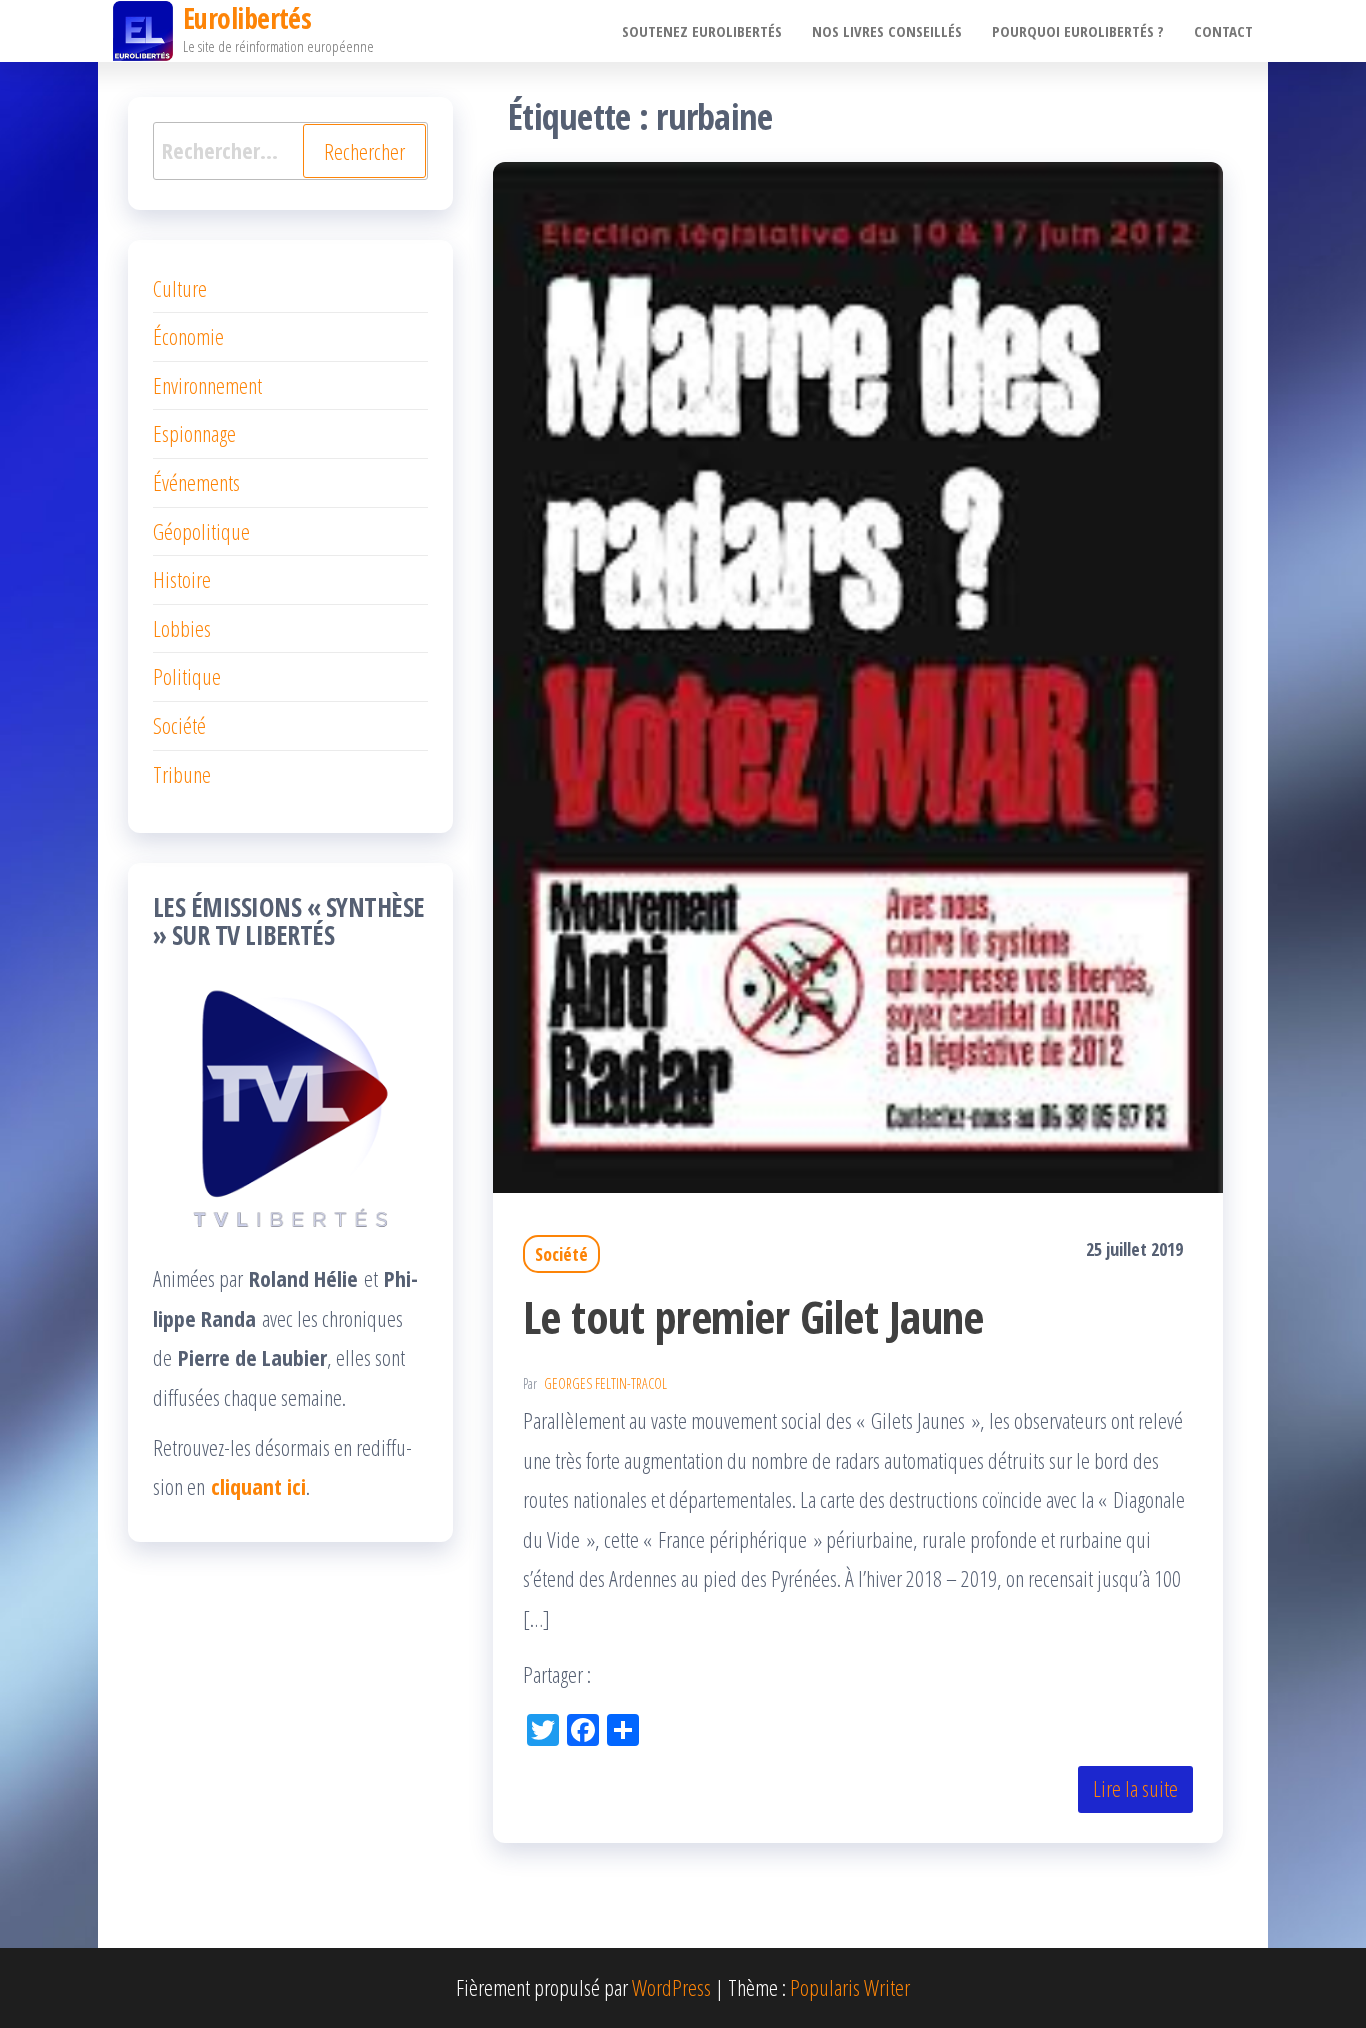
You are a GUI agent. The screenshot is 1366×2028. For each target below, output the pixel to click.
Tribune (182, 774)
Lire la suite (1135, 1788)
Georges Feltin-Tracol (605, 1383)
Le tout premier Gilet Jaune (753, 1316)
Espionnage (194, 433)
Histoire (182, 579)
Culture (180, 288)
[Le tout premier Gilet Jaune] (858, 674)
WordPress (671, 1987)
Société (561, 1254)
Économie (188, 336)
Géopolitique (201, 531)
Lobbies (182, 628)
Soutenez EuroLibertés (702, 31)
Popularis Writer (850, 1987)
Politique (187, 676)
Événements (196, 482)
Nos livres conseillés (887, 31)
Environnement (207, 385)
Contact (1223, 31)
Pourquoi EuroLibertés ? (1078, 31)
